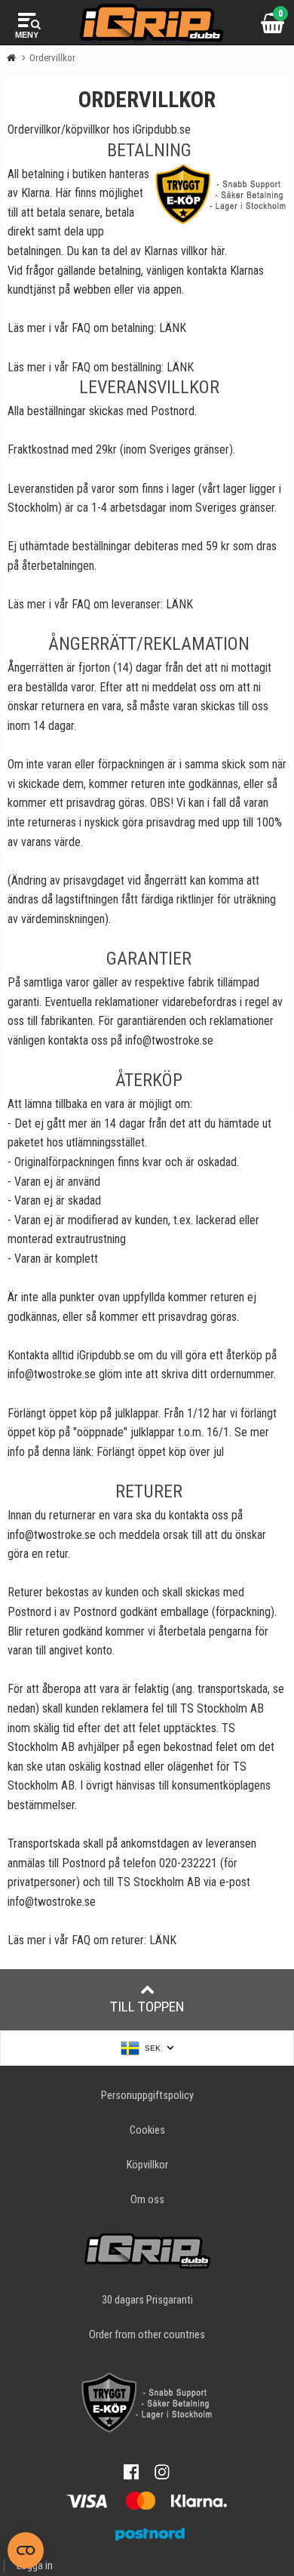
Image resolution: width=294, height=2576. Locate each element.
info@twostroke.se (169, 1040)
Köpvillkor (147, 2165)
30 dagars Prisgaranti (147, 2300)
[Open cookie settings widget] (26, 2550)
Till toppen (147, 2007)
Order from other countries (147, 2335)
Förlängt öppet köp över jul (160, 1452)
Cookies (147, 2130)
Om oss (147, 2200)
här (218, 251)
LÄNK (173, 328)
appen (167, 289)
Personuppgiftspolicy (147, 2096)
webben (92, 289)
